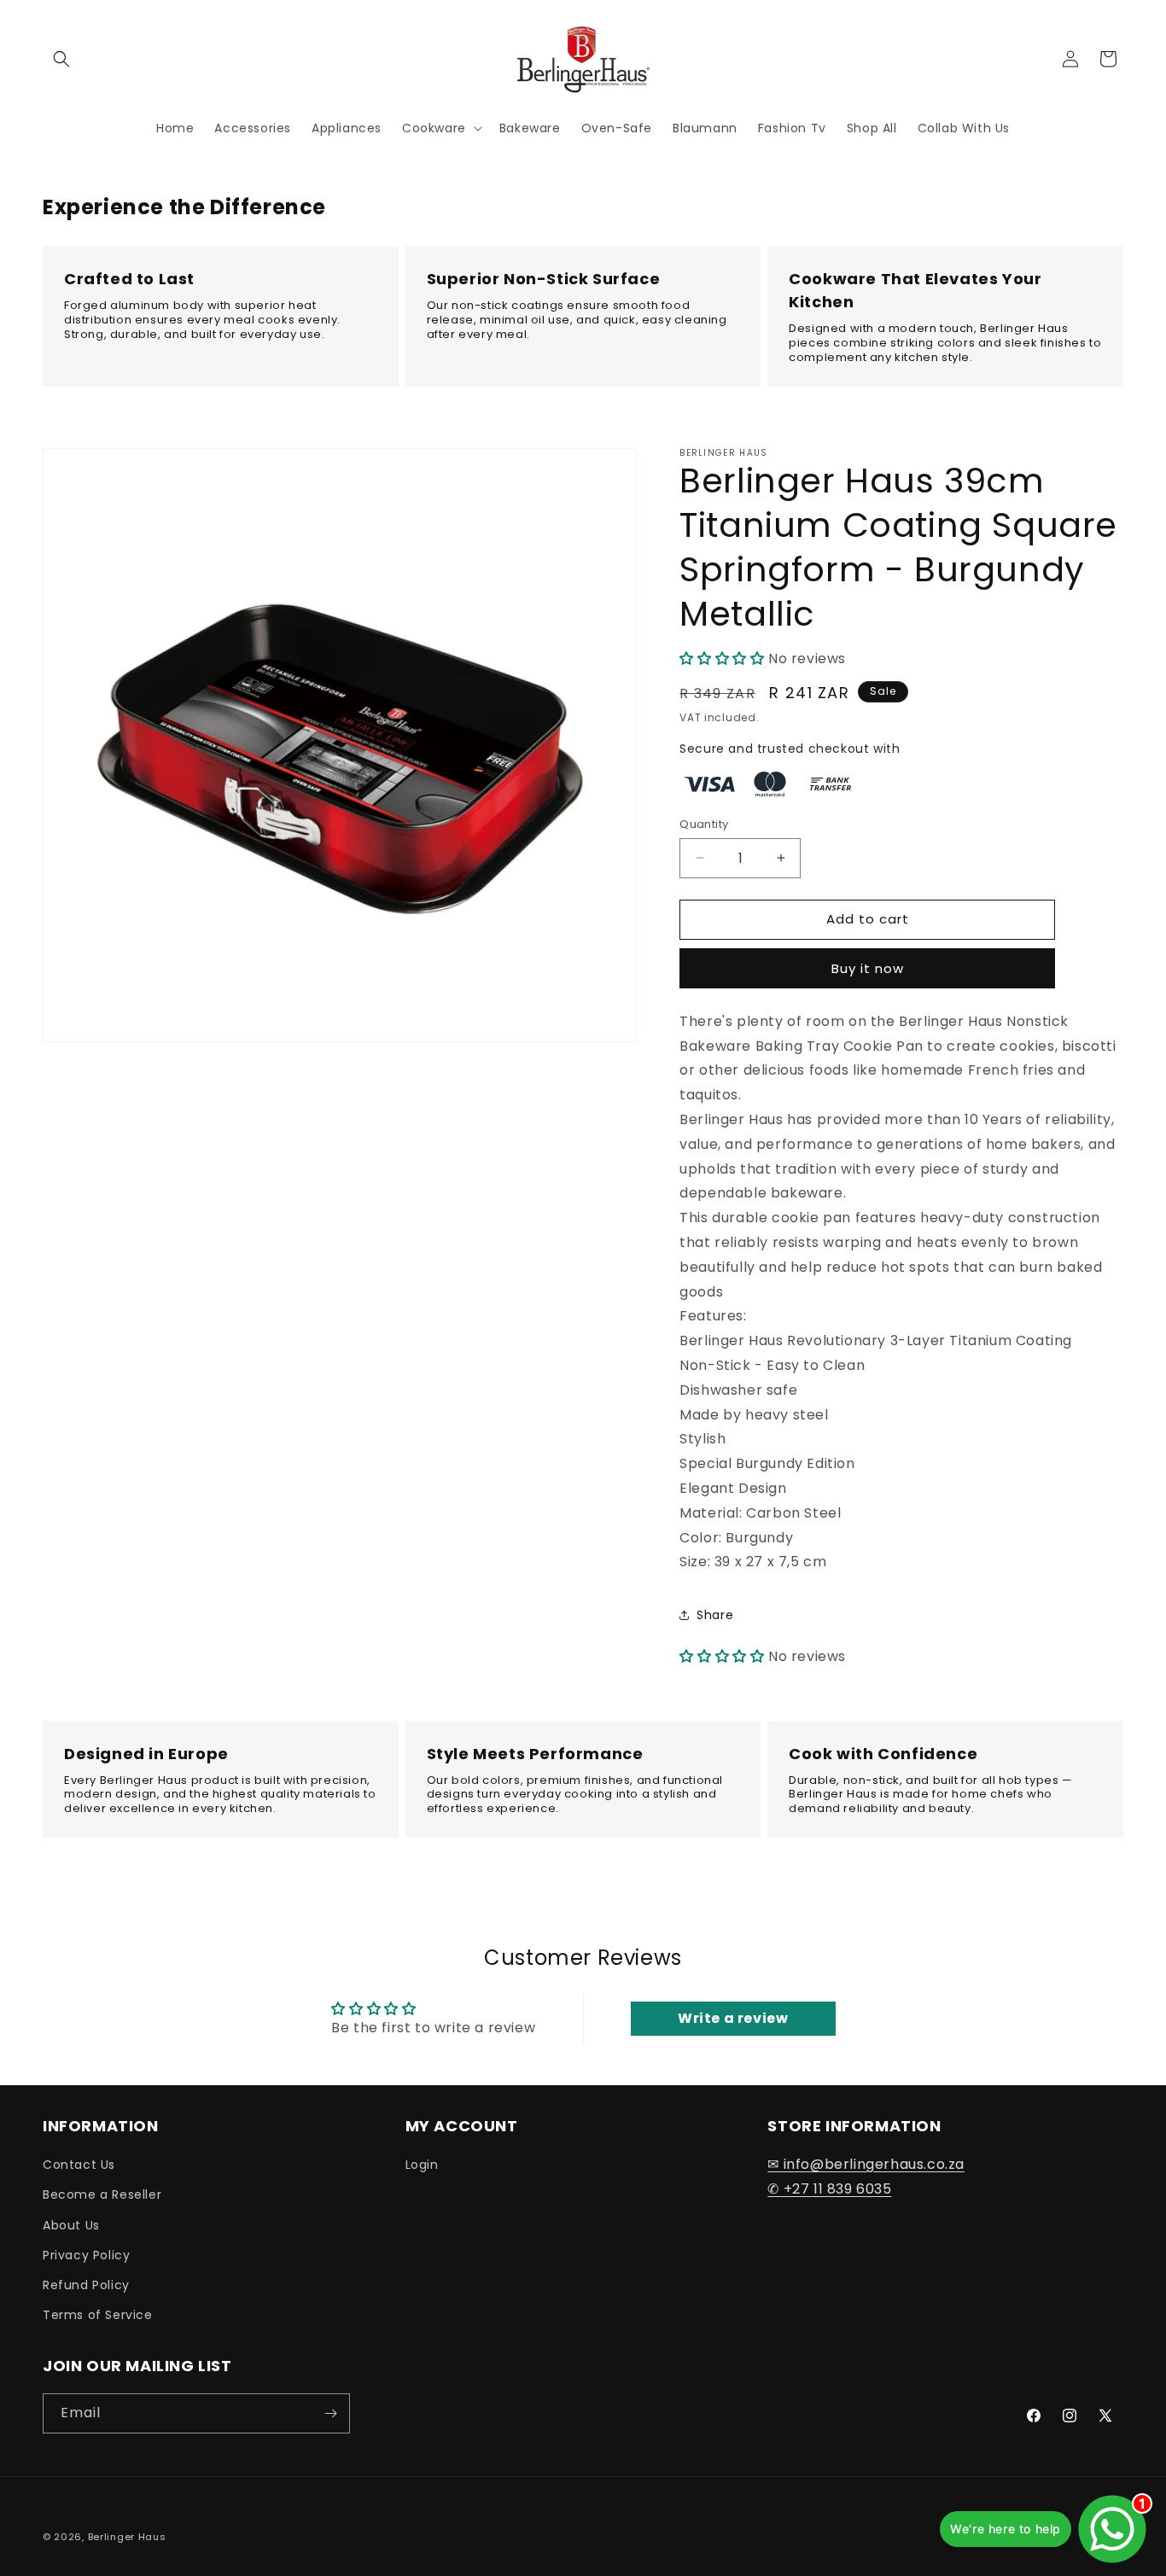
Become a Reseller (102, 2194)
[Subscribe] (330, 2413)
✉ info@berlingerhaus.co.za (866, 2164)
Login (422, 2165)
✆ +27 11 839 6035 (829, 2189)
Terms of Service (98, 2315)
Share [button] (715, 1615)
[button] (61, 59)
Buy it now (868, 968)
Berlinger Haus (127, 2537)
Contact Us (79, 2165)
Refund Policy (86, 2285)
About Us (71, 2225)
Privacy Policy (86, 2255)
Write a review (733, 2018)
